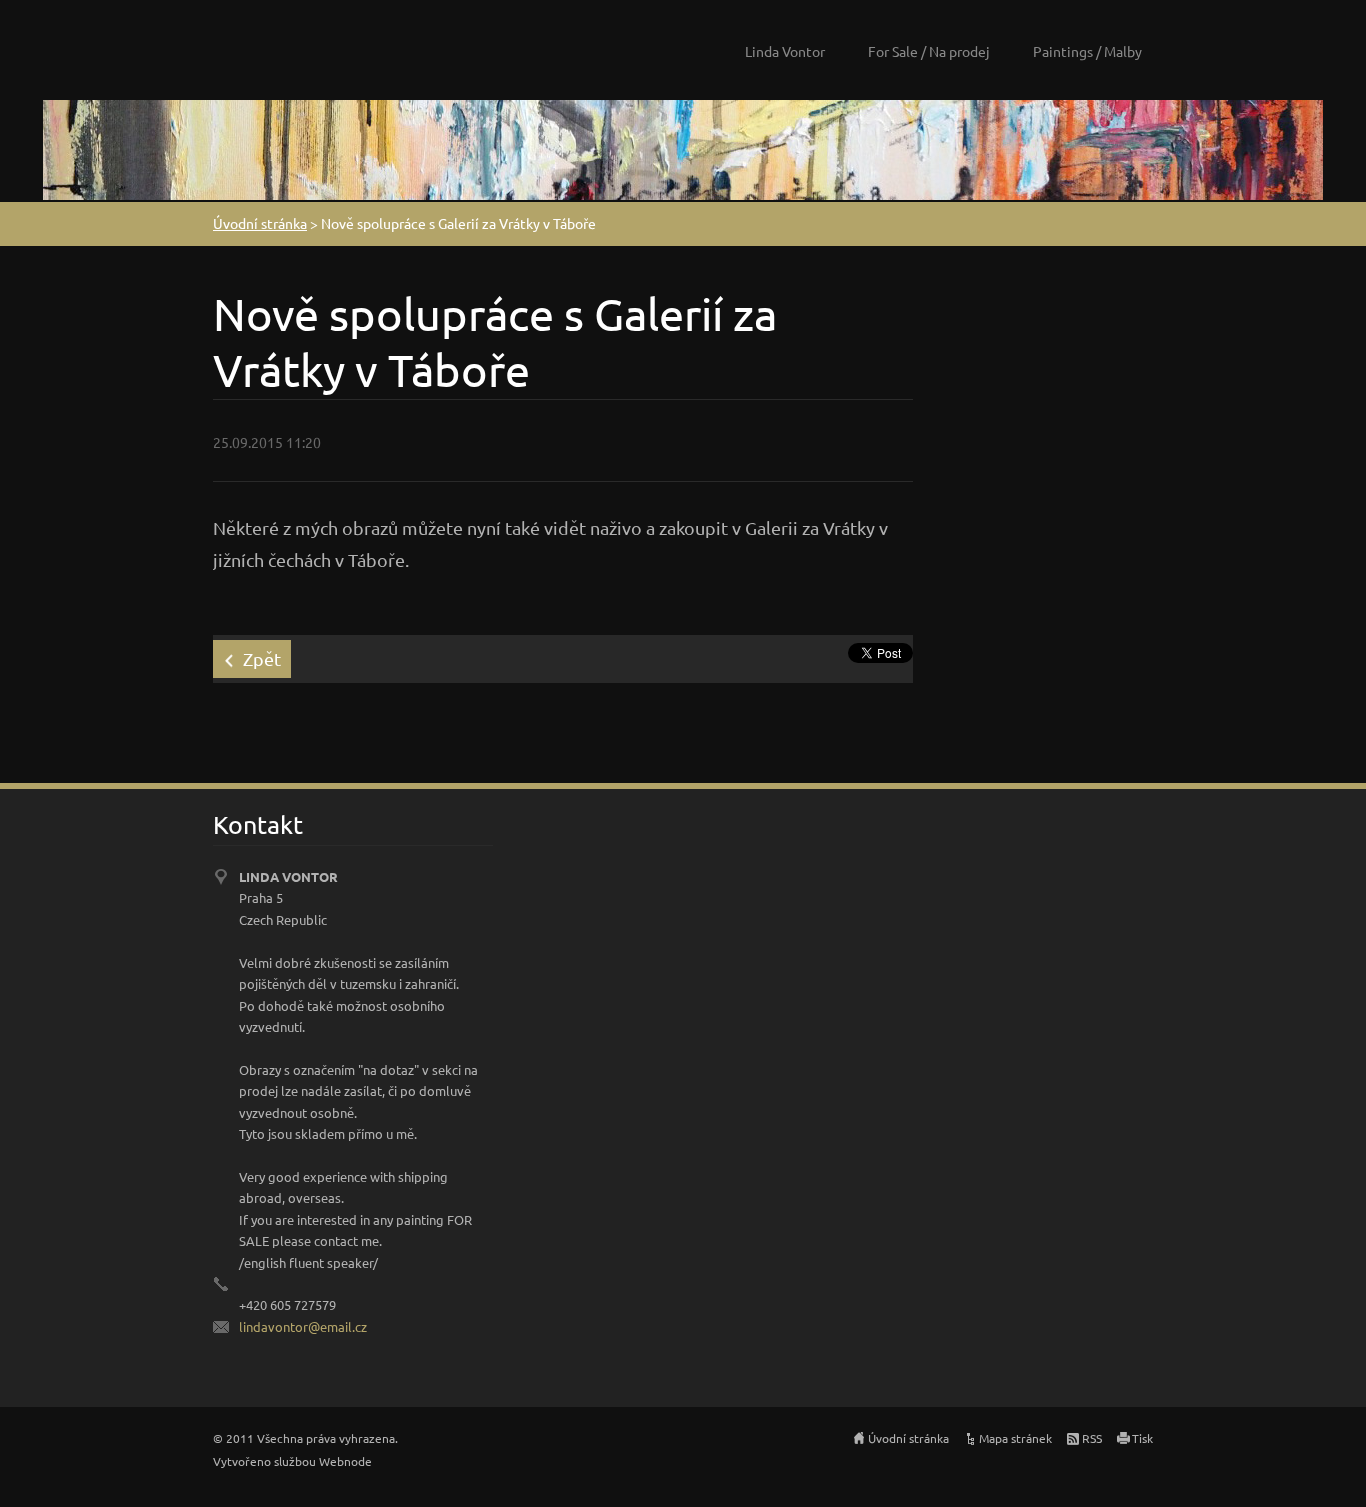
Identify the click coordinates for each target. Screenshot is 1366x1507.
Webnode (345, 1461)
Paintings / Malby (1087, 51)
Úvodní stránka (260, 223)
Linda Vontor (785, 51)
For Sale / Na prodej (929, 51)
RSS (1092, 1438)
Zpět (262, 658)
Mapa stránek (1015, 1438)
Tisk (1142, 1438)
